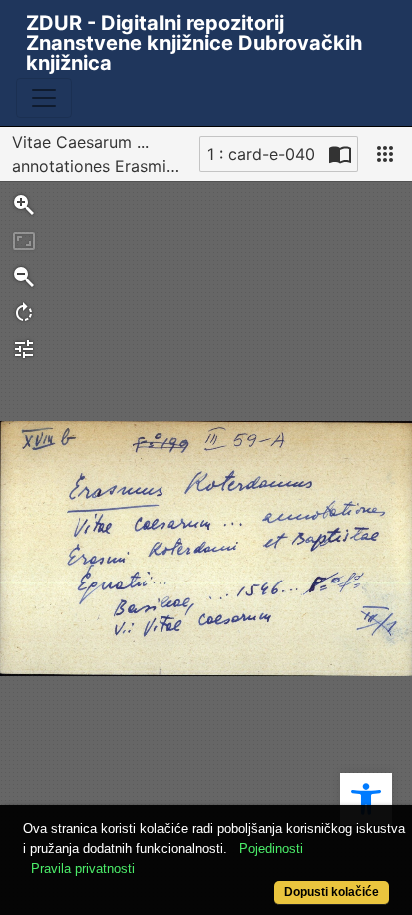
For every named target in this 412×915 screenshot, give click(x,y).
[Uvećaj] (24, 205)
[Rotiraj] (24, 313)
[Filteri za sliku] (24, 349)
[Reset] (24, 241)
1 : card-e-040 (261, 154)
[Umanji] (24, 277)
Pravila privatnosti (83, 868)
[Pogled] (385, 154)
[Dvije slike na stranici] (340, 154)
